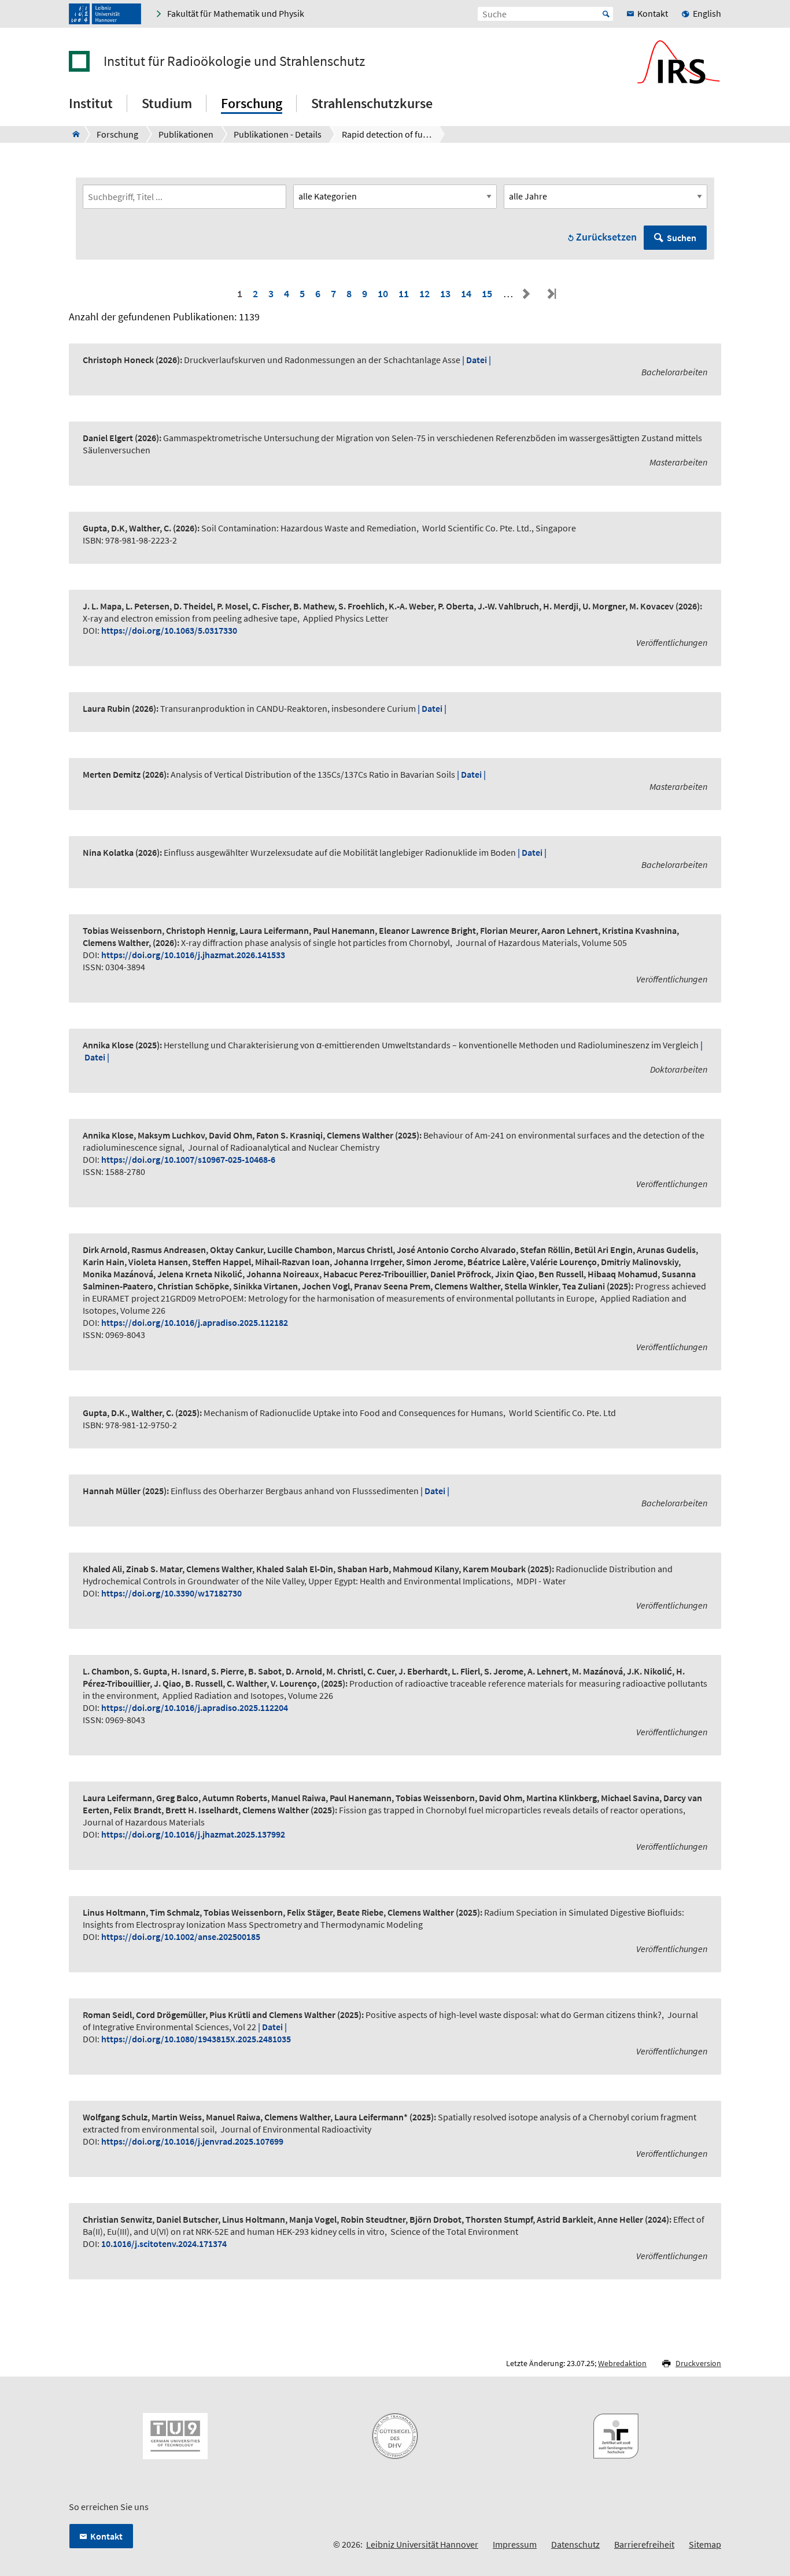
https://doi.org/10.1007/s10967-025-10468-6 (188, 1159)
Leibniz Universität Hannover (422, 2544)
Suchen (682, 238)
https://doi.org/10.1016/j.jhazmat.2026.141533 (193, 955)
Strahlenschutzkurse (372, 103)
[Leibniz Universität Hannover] (105, 14)
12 (424, 293)
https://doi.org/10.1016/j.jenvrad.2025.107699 (192, 2141)
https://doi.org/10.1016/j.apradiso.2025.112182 (195, 1322)
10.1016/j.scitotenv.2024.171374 (164, 2244)
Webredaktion (622, 2363)
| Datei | (477, 360)
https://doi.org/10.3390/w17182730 (171, 1593)
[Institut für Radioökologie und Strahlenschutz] (73, 134)
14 (466, 293)
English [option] (707, 13)
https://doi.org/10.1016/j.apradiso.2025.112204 (195, 1708)
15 (487, 293)
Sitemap (705, 2544)
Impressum (515, 2544)
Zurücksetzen (606, 237)
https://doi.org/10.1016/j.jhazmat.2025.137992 (193, 1834)
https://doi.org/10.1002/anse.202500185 (181, 1936)
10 (383, 293)
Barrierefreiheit (644, 2544)
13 (445, 293)
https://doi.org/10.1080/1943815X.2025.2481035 (196, 2039)
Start (606, 14)
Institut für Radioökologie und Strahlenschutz (234, 61)
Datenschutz (575, 2544)
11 (404, 293)
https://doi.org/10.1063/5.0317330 (169, 630)
